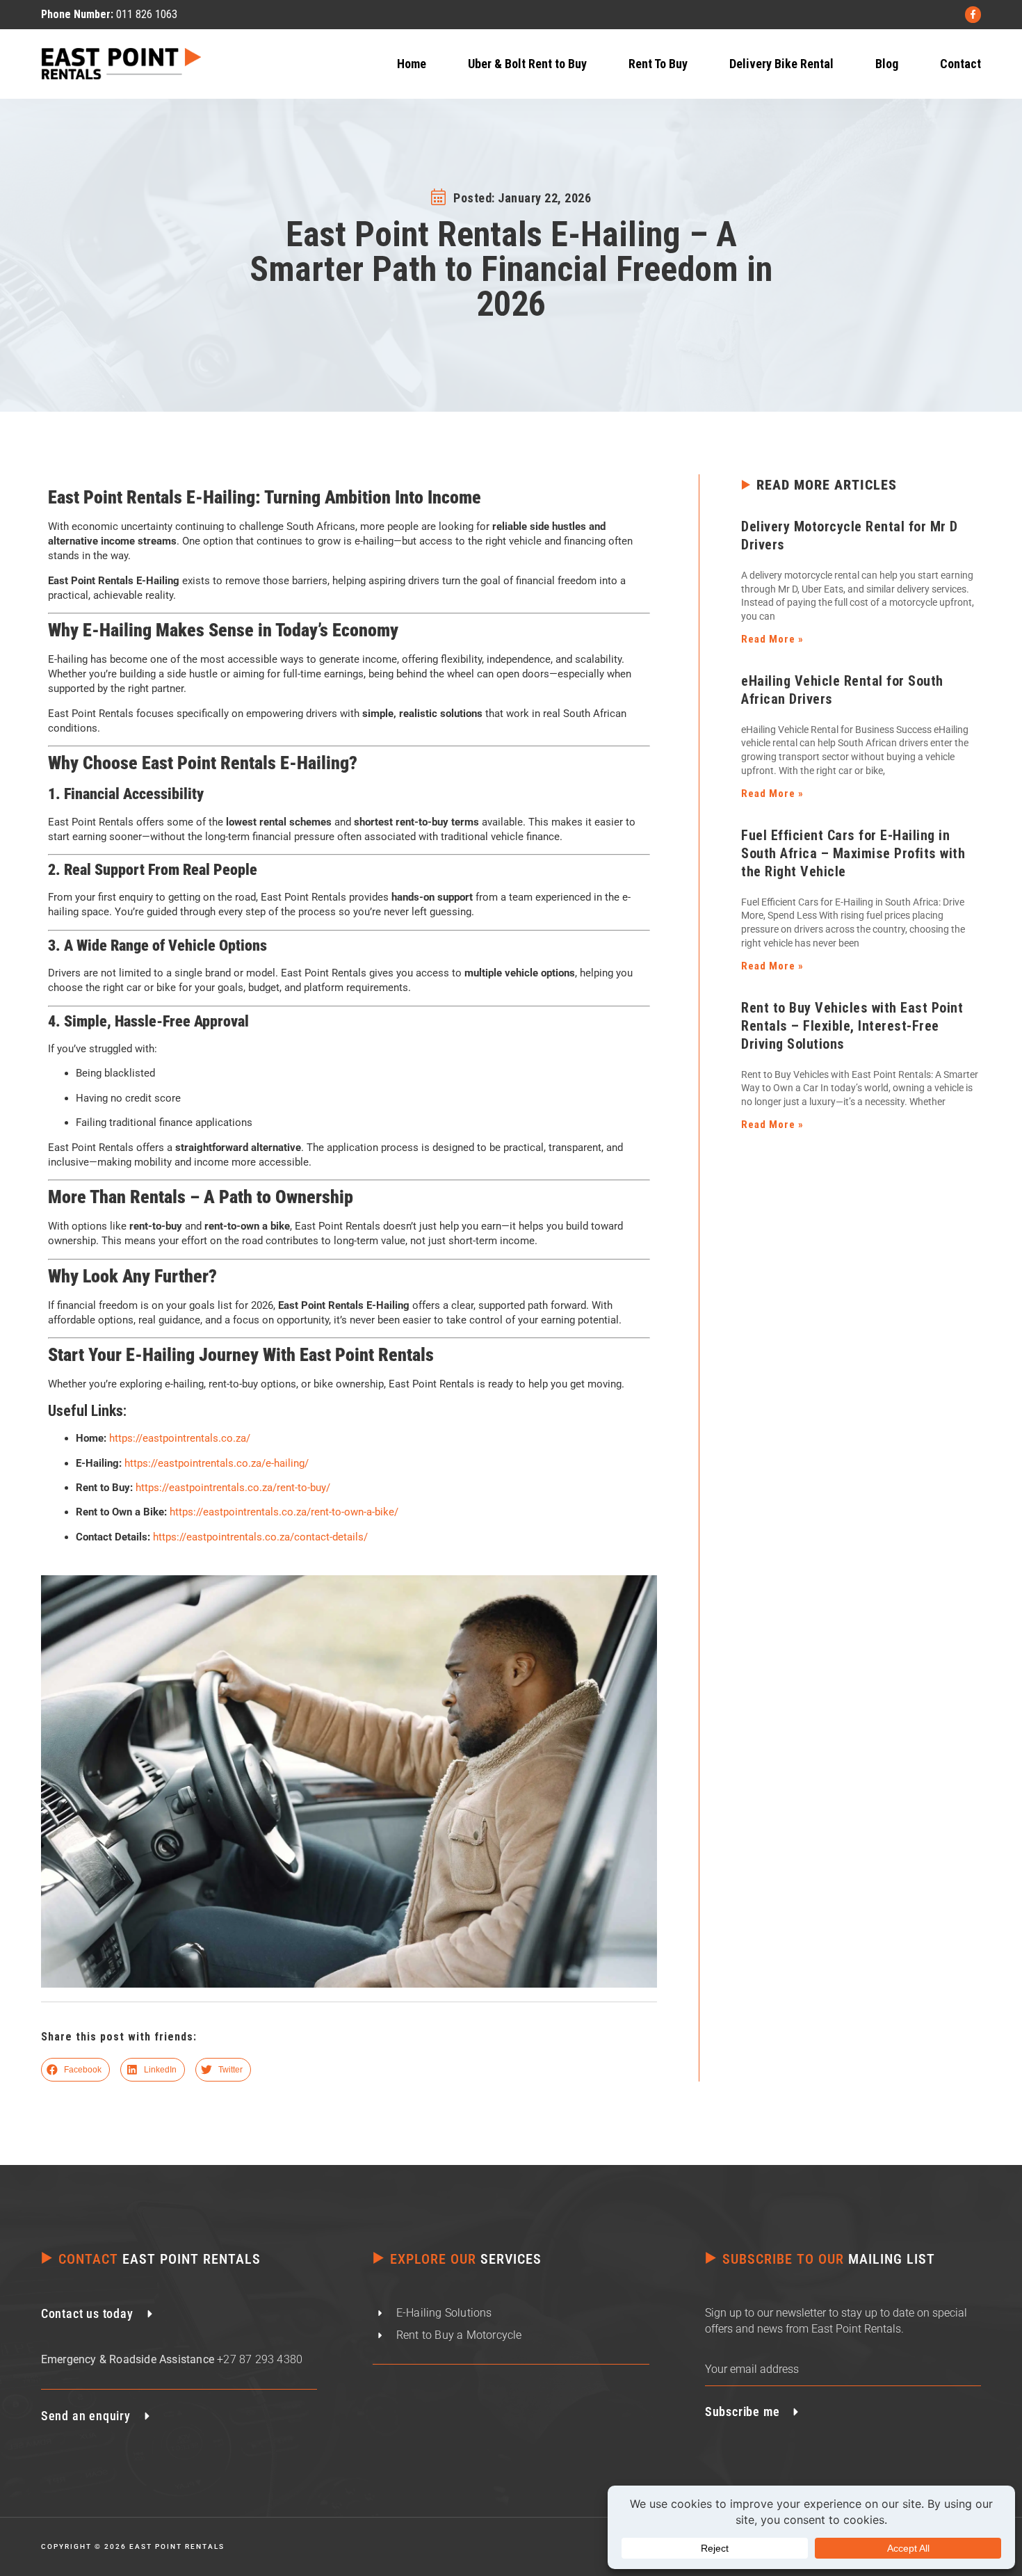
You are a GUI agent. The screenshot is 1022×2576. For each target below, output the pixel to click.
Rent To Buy (658, 64)
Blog (887, 64)
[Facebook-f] (973, 14)
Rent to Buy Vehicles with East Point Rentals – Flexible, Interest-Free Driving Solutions (852, 1026)
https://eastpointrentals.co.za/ (180, 1438)
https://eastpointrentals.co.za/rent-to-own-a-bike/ (284, 1512)
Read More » (772, 639)
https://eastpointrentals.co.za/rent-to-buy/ (233, 1488)
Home (412, 64)
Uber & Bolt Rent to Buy (527, 64)
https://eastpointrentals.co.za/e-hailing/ (217, 1463)
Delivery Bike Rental (781, 64)
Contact (960, 64)
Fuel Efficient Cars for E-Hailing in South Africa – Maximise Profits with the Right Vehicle (853, 853)
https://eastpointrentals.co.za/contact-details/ (260, 1537)
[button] (76, 2070)
